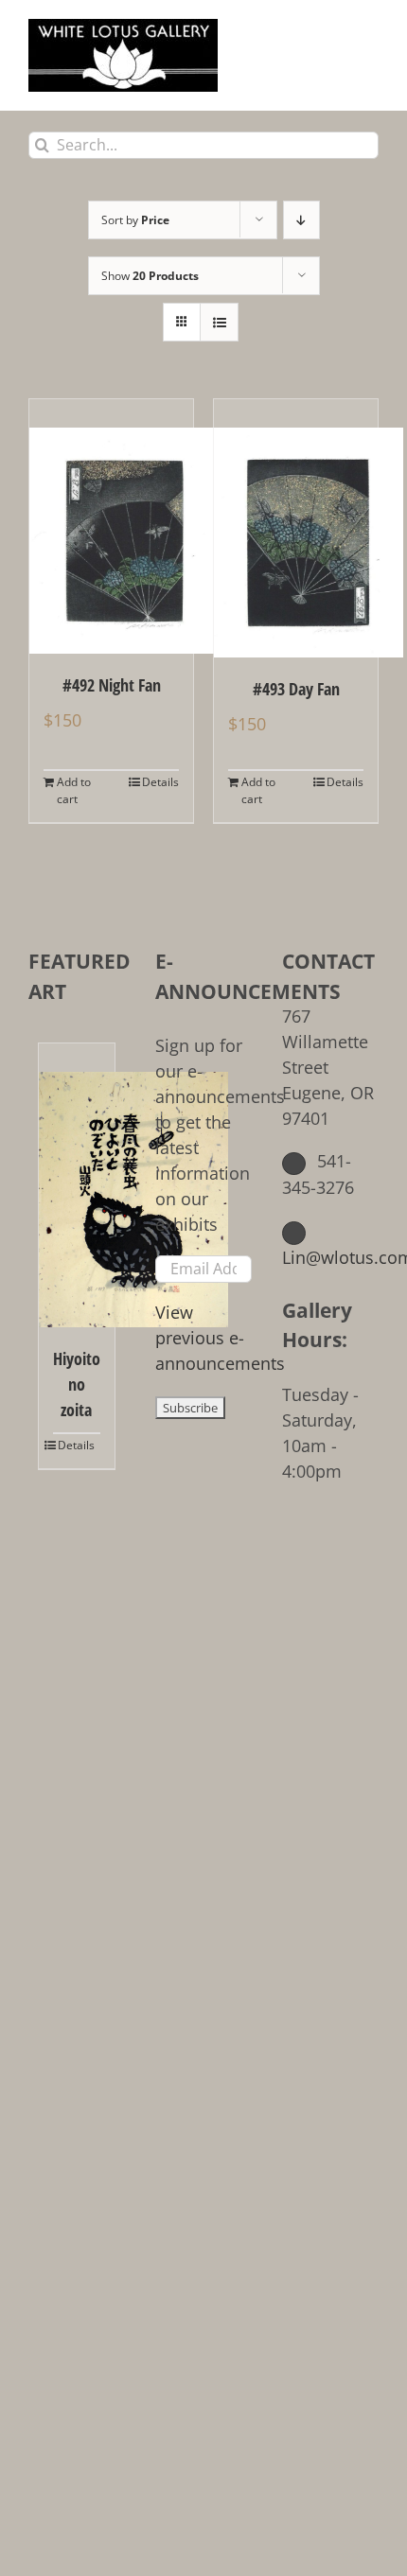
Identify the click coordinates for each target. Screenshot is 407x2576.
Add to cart (74, 790)
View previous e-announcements (220, 1338)
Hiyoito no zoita (77, 1384)
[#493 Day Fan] (296, 528)
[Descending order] (301, 220)
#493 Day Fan (296, 689)
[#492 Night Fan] (111, 526)
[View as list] (219, 322)
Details (160, 782)
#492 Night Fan (112, 685)
